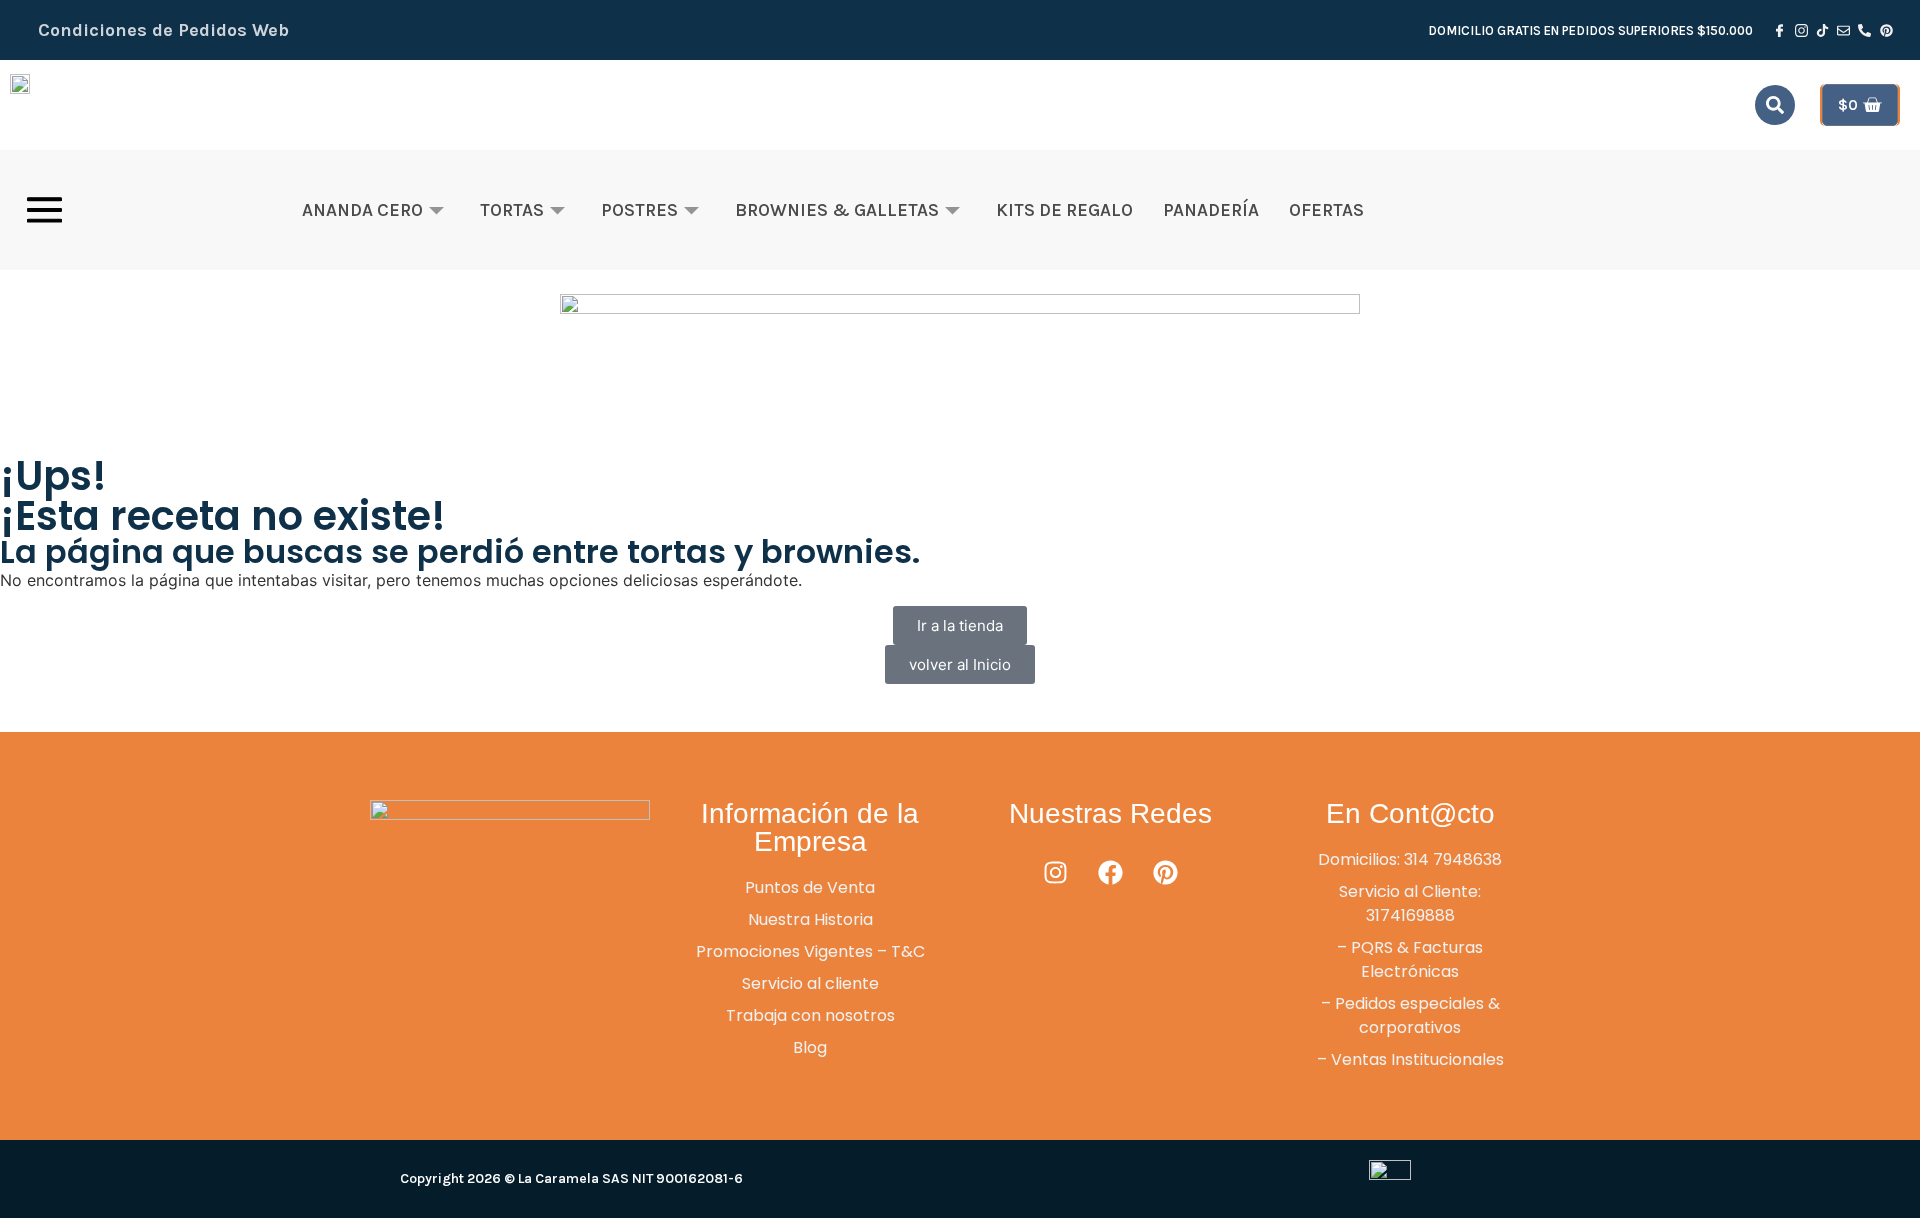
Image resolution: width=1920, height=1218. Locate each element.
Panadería (1211, 210)
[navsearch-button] (1775, 105)
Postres (639, 210)
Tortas (512, 210)
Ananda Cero (362, 210)
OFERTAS (1326, 210)
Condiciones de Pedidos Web (163, 30)
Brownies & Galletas (837, 210)
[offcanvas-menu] (44, 210)
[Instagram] (1055, 873)
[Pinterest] (1165, 873)
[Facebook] (1110, 873)
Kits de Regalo (1064, 210)
